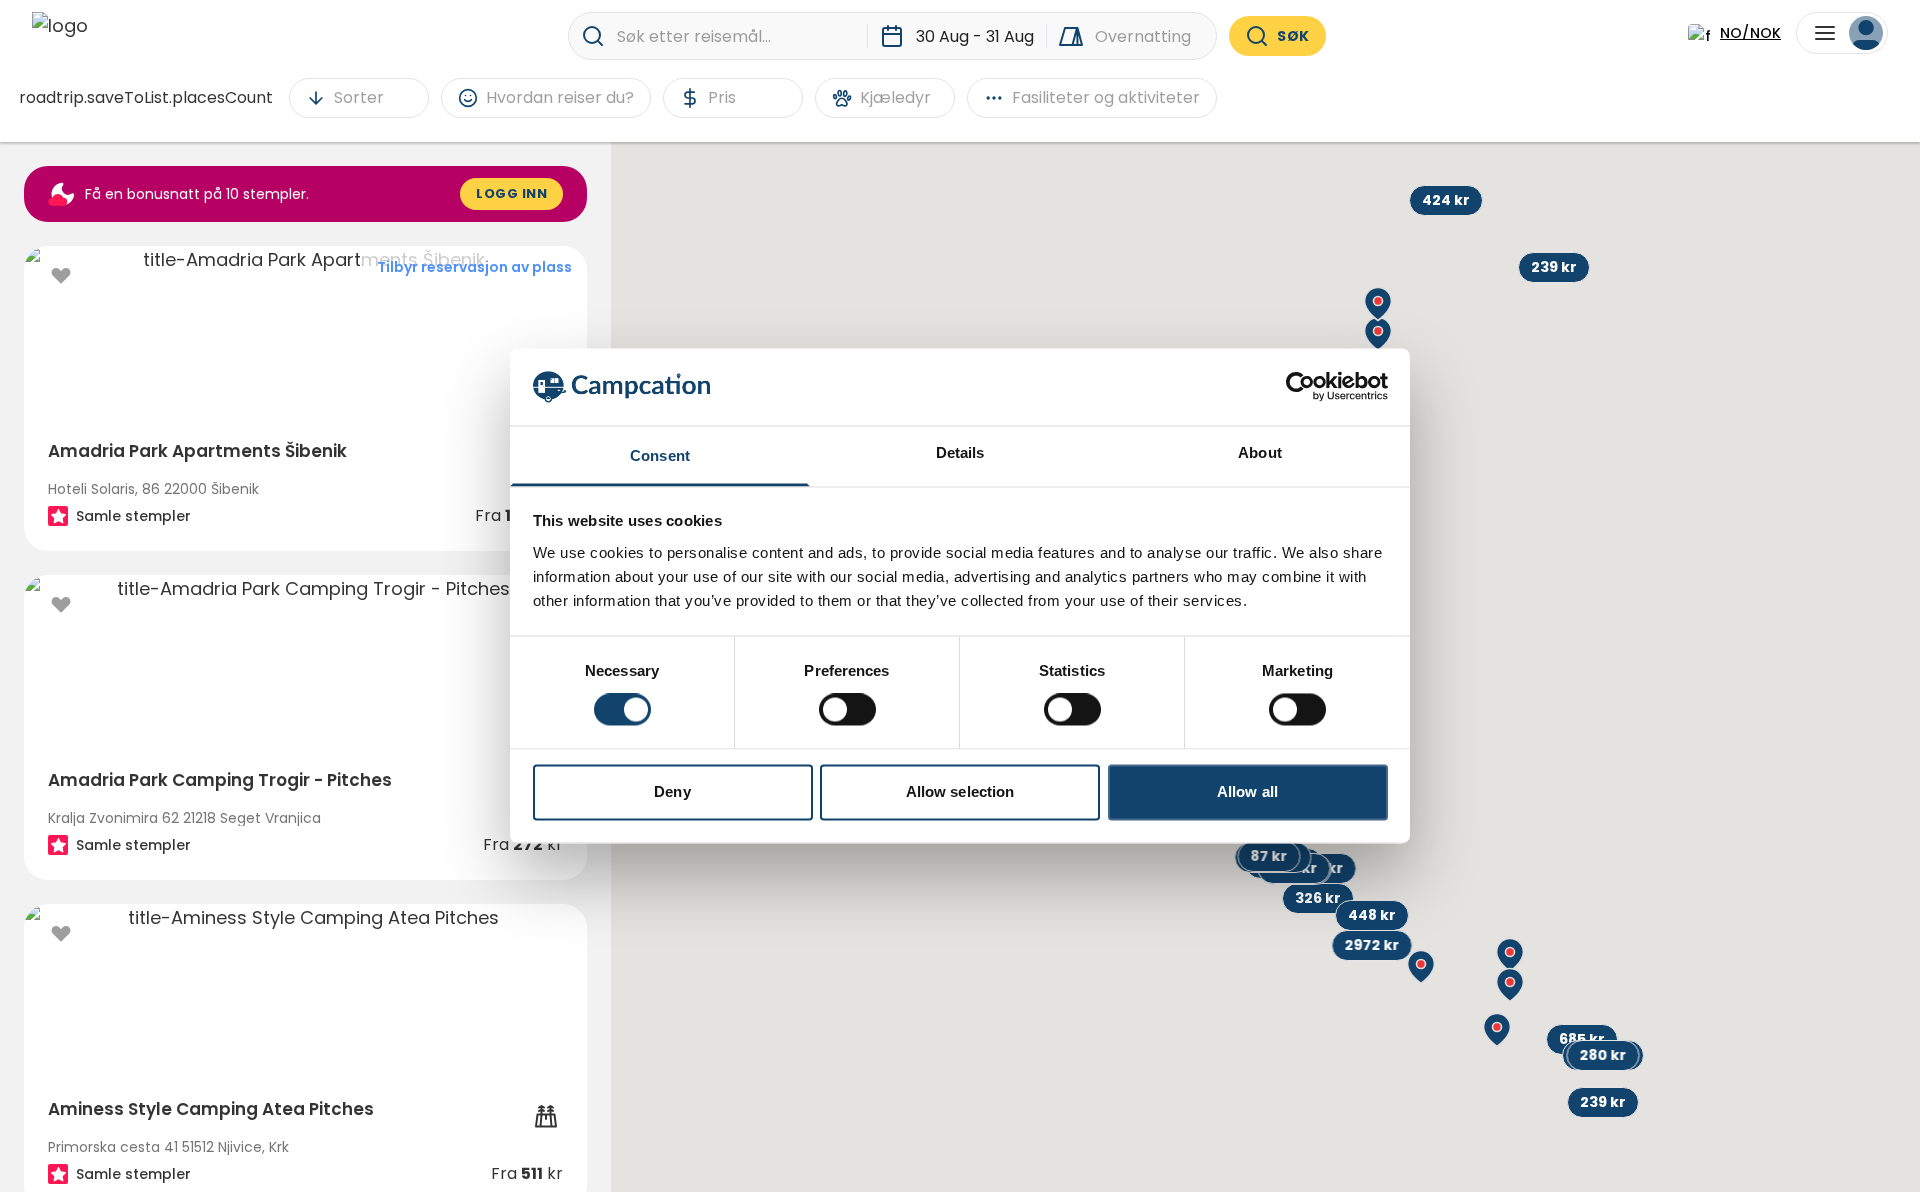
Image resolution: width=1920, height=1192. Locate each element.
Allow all (1247, 791)
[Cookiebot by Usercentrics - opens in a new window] (1300, 387)
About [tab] (1260, 452)
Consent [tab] (660, 455)
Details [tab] (960, 452)
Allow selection (960, 791)
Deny (672, 791)
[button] (1603, 1102)
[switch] (847, 710)
